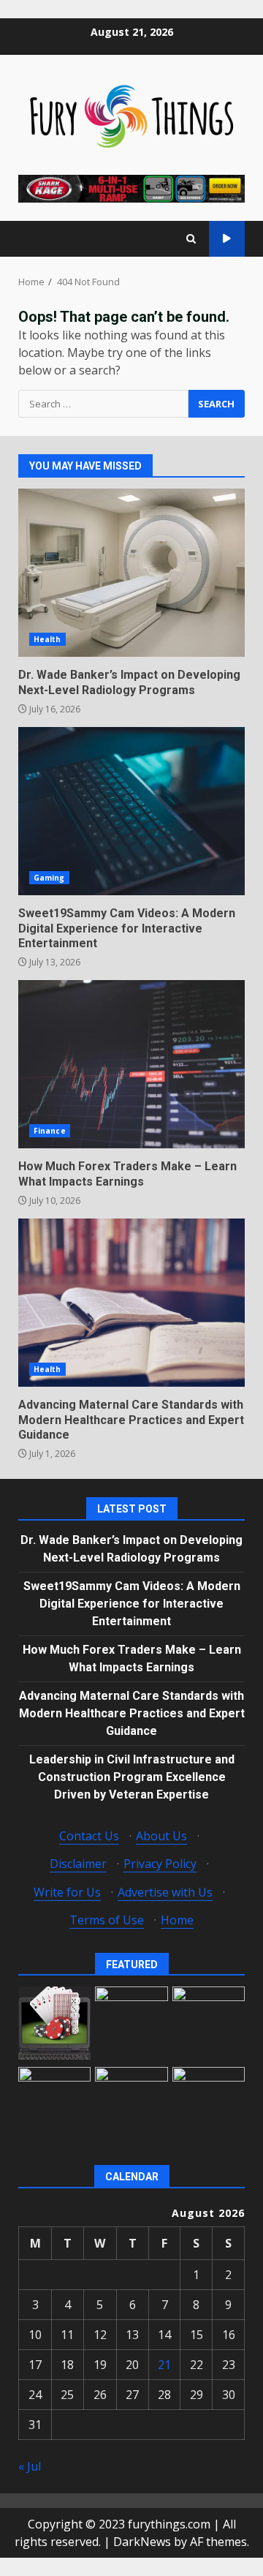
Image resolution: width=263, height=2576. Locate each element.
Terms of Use (107, 1920)
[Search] (191, 239)
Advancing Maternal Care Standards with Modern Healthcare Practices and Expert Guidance (131, 1303)
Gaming (49, 878)
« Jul (30, 2466)
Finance (50, 1131)
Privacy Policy (160, 1864)
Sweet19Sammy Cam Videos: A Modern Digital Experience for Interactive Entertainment (131, 811)
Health (47, 639)
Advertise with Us (165, 1892)
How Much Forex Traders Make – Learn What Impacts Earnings (131, 1064)
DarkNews (142, 2542)
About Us (161, 1836)
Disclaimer (78, 1864)
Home (177, 1920)
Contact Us (89, 1836)
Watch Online (227, 239)
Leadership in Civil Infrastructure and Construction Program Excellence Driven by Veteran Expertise (132, 1777)
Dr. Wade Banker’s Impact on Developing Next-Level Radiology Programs (131, 573)
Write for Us (67, 1892)
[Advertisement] (131, 187)
